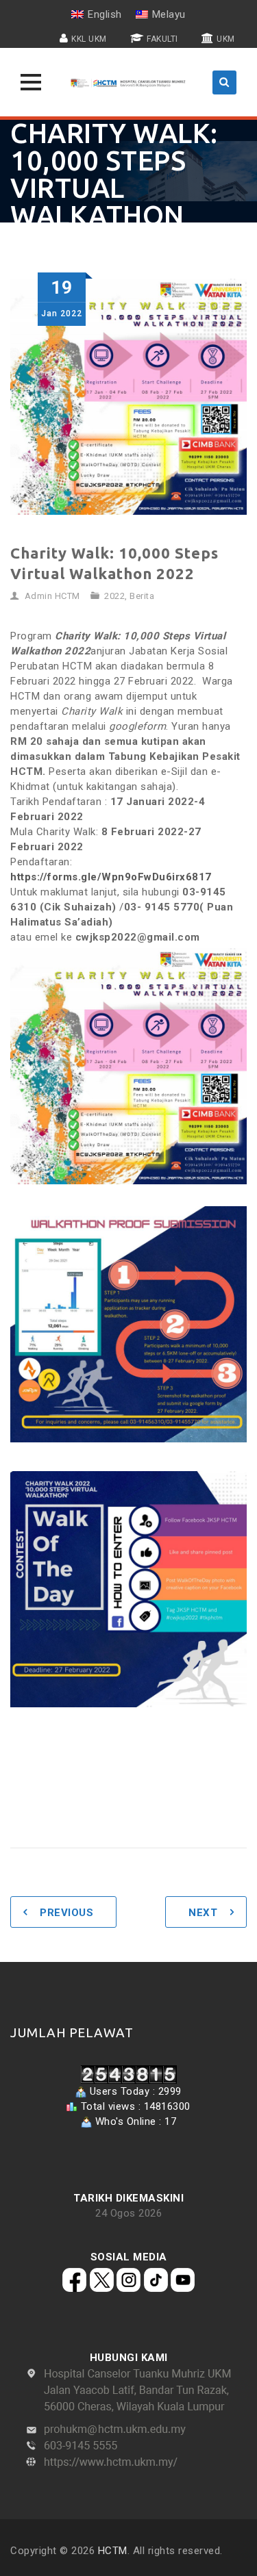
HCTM (113, 2551)
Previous (66, 1913)
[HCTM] (129, 82)
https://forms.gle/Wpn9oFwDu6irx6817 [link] (111, 877)
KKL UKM (89, 39)
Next (203, 1913)
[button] (31, 82)
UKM (226, 39)
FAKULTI (162, 39)
